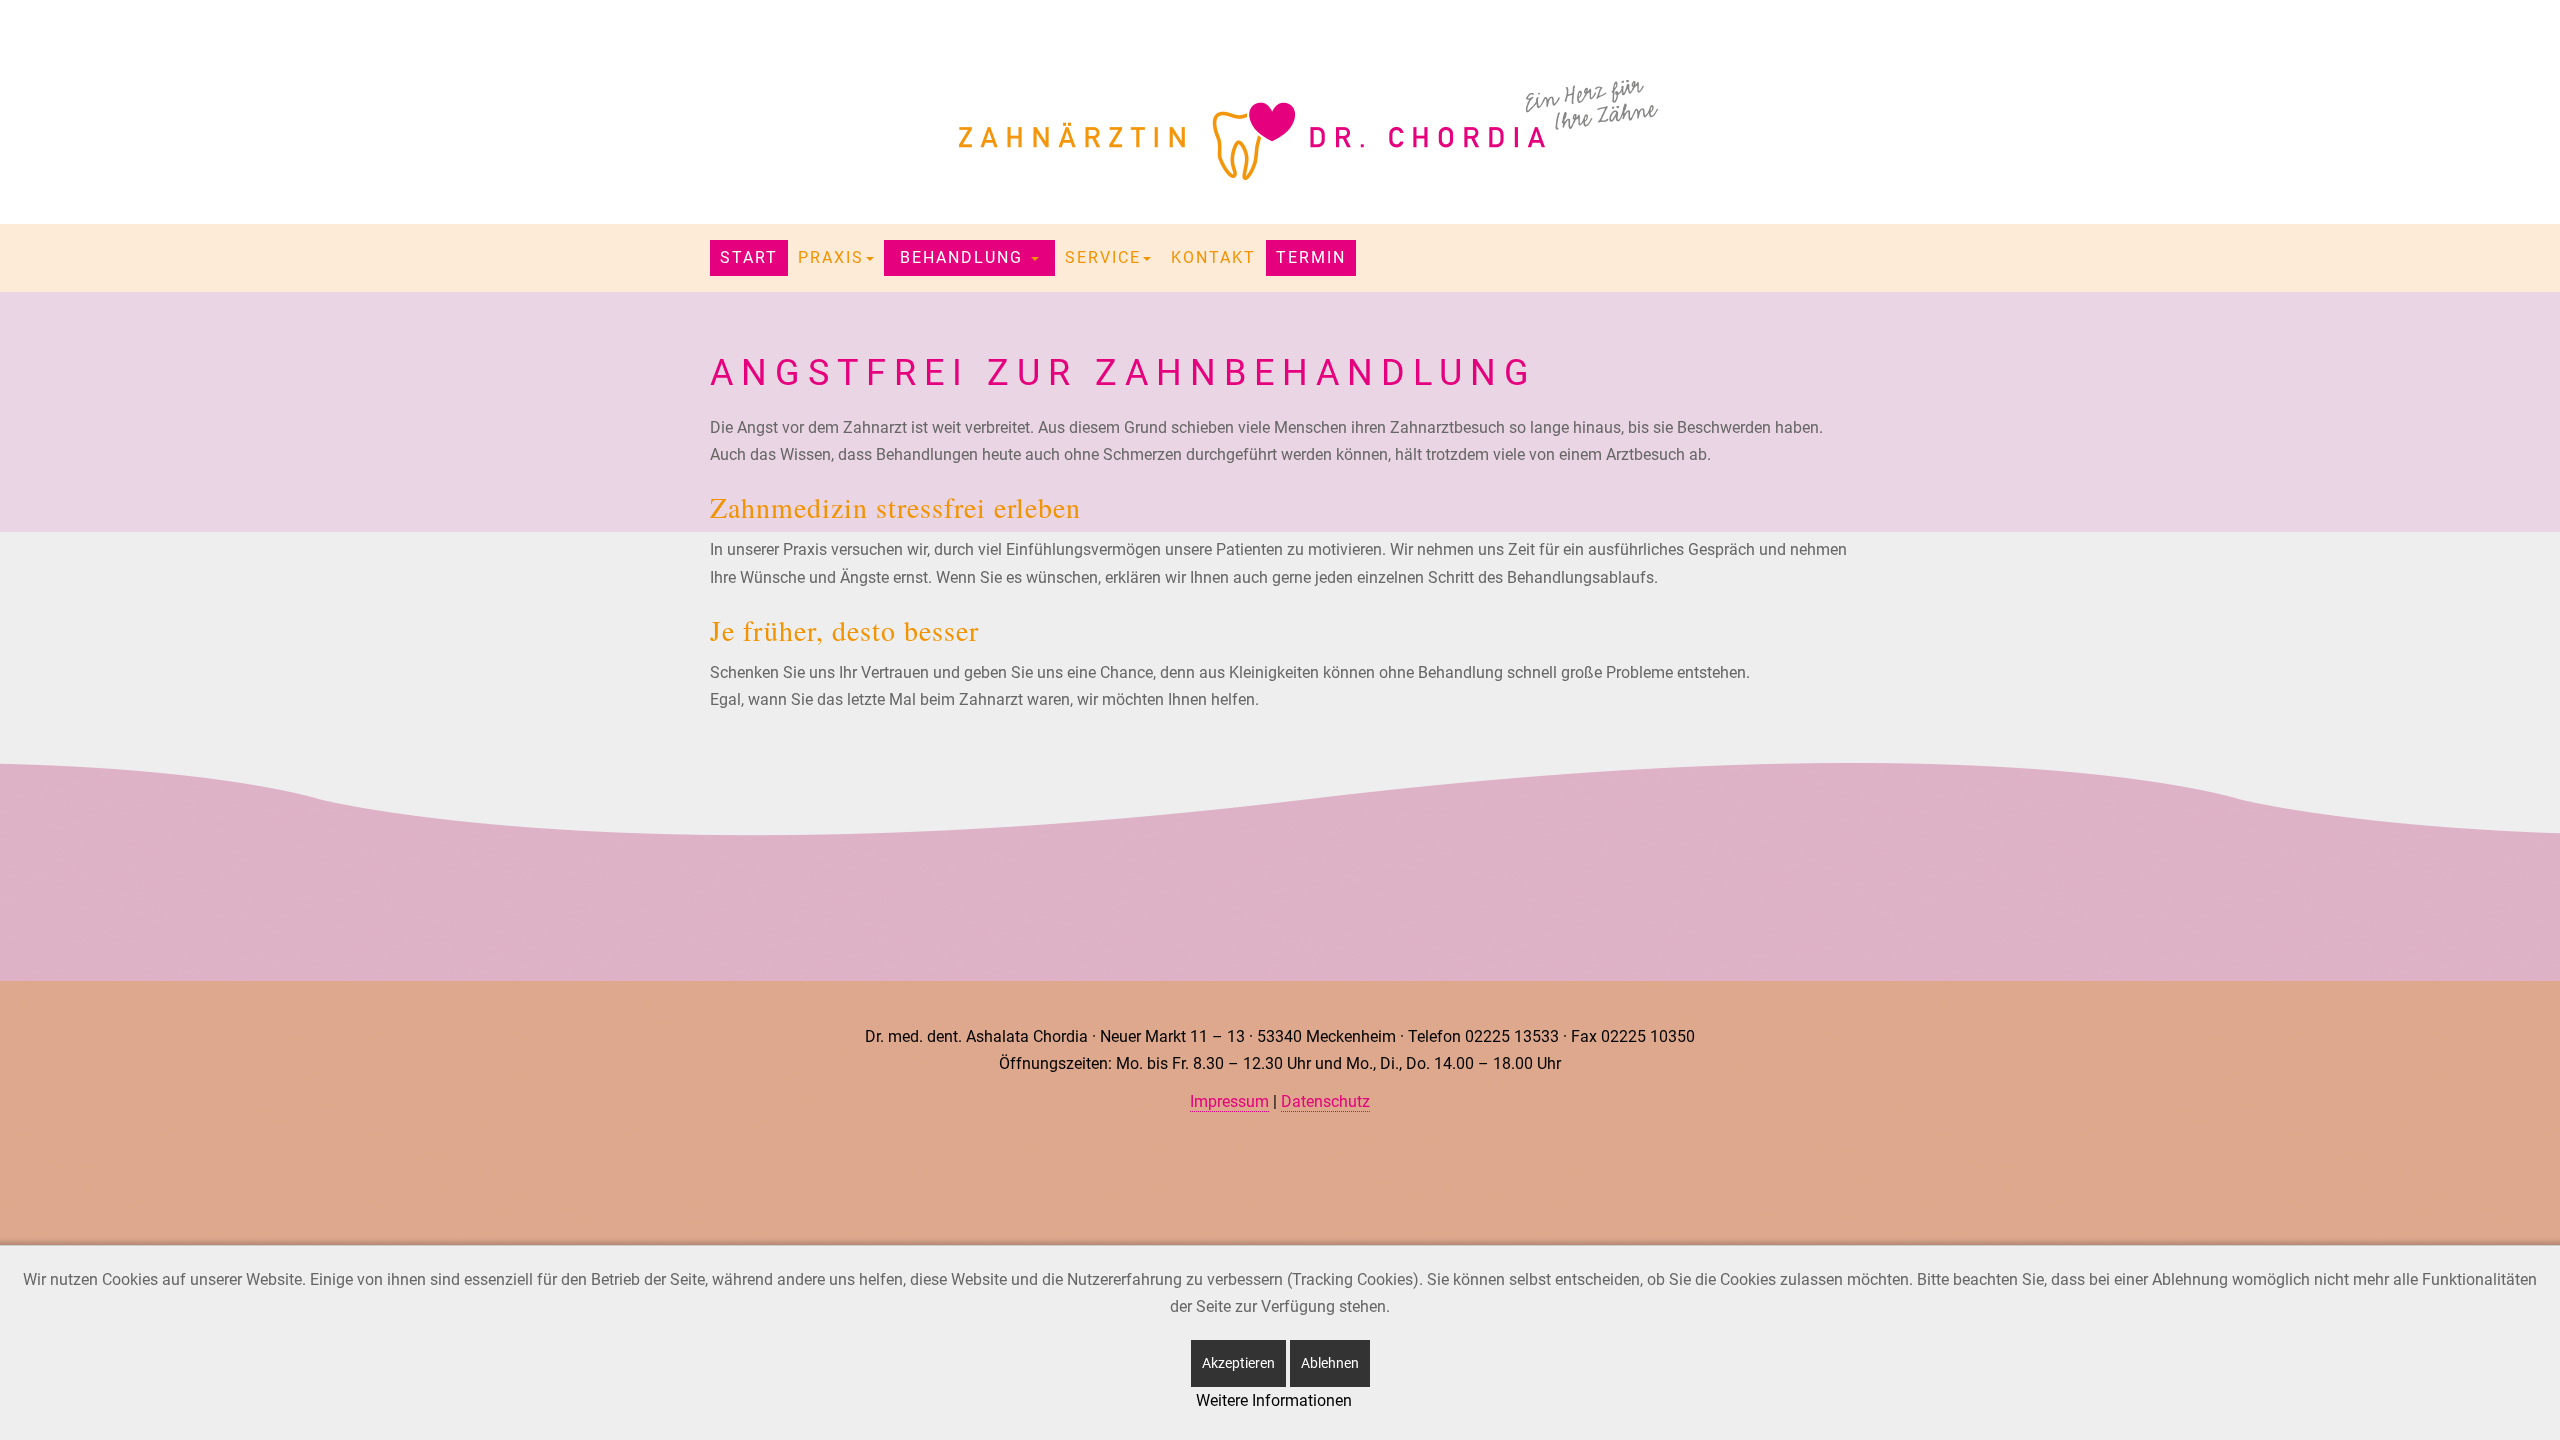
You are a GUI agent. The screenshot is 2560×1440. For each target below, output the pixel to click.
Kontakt (1213, 257)
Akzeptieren (1238, 1363)
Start (749, 257)
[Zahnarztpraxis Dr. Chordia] (1280, 130)
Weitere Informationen (1274, 1400)
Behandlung (964, 257)
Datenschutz (1325, 1101)
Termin (1311, 257)
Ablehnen (1330, 1363)
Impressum (1229, 1101)
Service (1103, 257)
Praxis (831, 257)
